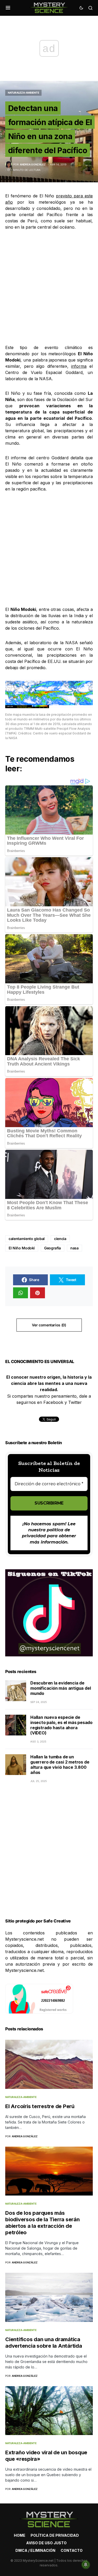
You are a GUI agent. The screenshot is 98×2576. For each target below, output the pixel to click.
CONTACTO (72, 2550)
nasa (74, 1248)
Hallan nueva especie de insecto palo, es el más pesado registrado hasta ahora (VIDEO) (61, 1725)
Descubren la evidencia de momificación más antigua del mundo (60, 1688)
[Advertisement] (49, 287)
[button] (8, 8)
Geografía (53, 1248)
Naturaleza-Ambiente (23, 93)
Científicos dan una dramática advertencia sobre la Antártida (44, 2343)
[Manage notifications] (86, 2565)
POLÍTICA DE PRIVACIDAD (55, 2535)
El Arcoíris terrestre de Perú (40, 2106)
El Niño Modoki (22, 1248)
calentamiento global (27, 1239)
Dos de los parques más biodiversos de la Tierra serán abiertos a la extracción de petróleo (42, 2223)
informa (79, 366)
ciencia (60, 1239)
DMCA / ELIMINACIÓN (35, 2550)
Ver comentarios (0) (49, 1325)
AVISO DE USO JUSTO (46, 2543)
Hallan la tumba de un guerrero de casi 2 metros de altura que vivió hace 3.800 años (60, 1765)
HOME (20, 2535)
